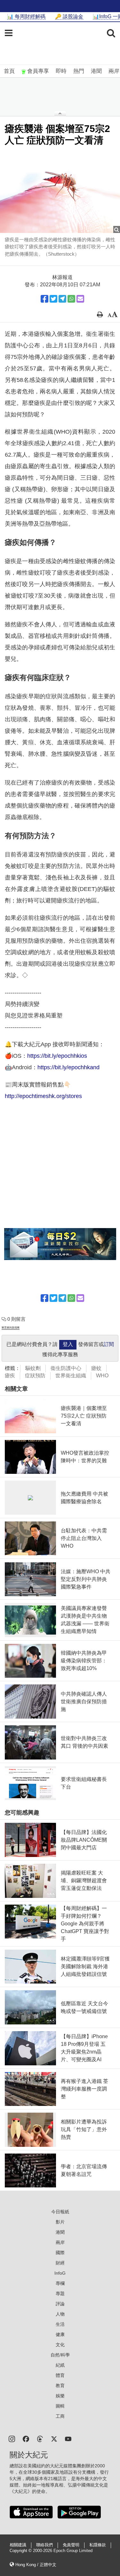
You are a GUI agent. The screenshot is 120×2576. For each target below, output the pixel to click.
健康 (60, 2334)
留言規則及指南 (11, 1328)
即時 (61, 71)
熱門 (79, 71)
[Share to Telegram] (62, 299)
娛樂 (60, 2396)
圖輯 (60, 2406)
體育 (60, 2375)
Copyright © (21, 2551)
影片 (60, 2222)
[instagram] (12, 2438)
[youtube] (68, 2438)
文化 (60, 2345)
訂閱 (109, 1344)
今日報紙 (60, 2212)
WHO (102, 1376)
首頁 (9, 71)
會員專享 (38, 71)
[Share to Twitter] (53, 299)
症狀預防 (35, 1376)
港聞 (96, 71)
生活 (60, 2324)
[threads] (40, 2438)
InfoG (60, 2273)
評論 (60, 2304)
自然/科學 (60, 2355)
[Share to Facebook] (44, 299)
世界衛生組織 (71, 1376)
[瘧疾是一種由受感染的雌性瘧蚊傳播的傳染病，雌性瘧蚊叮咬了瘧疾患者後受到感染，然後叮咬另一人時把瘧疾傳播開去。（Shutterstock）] (60, 193)
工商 (60, 2416)
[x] (54, 2438)
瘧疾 (10, 1376)
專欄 (60, 2283)
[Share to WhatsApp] (71, 299)
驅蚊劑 (33, 1368)
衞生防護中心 (66, 1368)
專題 (60, 2294)
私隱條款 (98, 2545)
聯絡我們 (44, 2545)
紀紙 (60, 2365)
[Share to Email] (80, 299)
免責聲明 (71, 2545)
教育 (60, 2386)
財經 (60, 2263)
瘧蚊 (96, 1368)
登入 (68, 1344)
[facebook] (26, 2438)
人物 (60, 2314)
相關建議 (18, 2545)
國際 (60, 2253)
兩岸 (114, 71)
